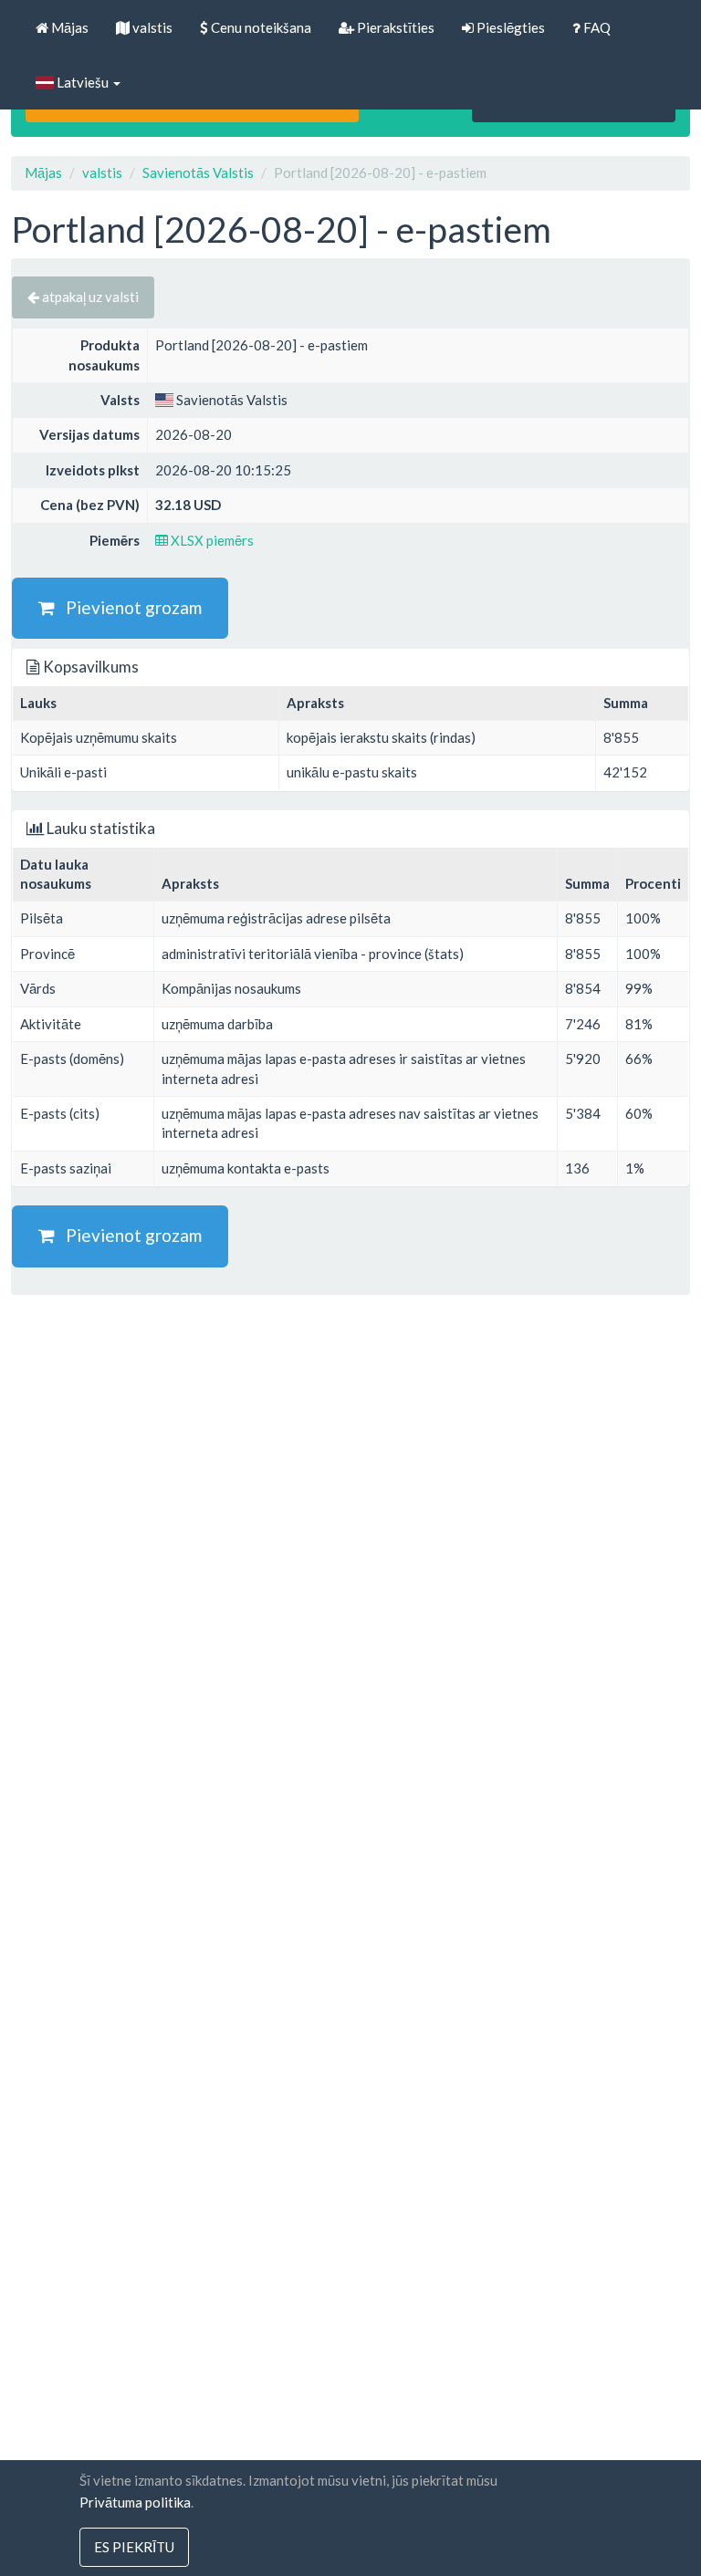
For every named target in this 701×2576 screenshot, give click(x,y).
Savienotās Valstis (198, 172)
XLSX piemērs (211, 540)
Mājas (68, 27)
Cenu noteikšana (260, 27)
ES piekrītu (134, 2547)
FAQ (596, 27)
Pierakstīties (394, 27)
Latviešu (83, 82)
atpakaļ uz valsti (89, 297)
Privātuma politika (135, 2502)
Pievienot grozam (128, 607)
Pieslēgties (509, 27)
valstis (151, 27)
